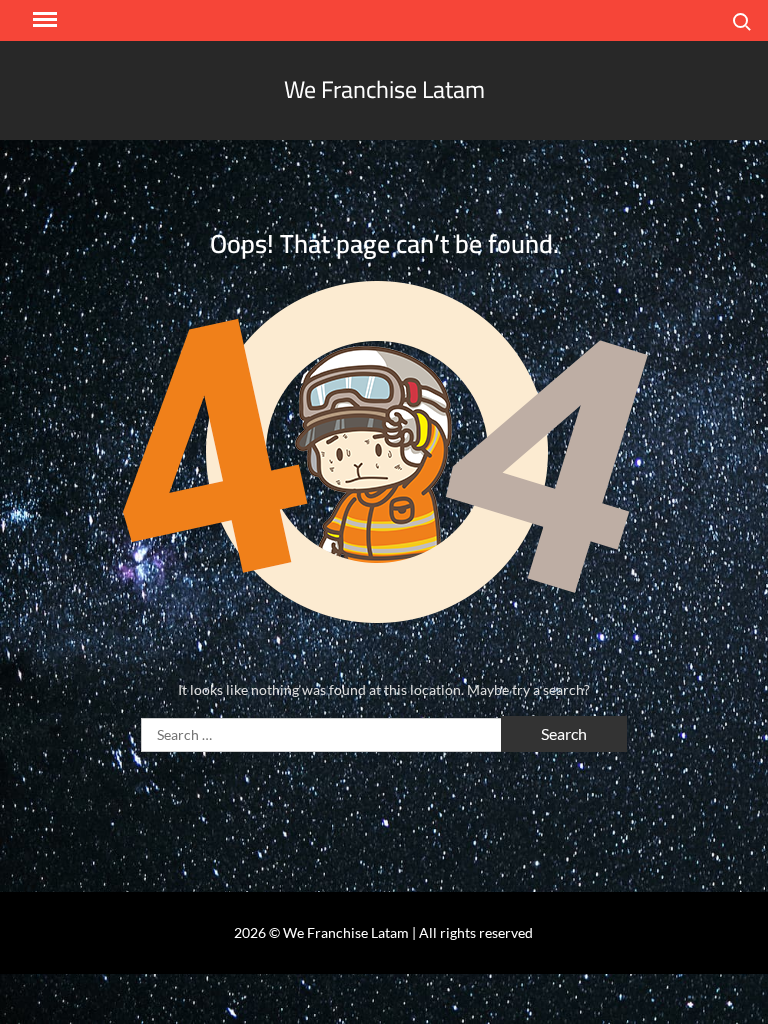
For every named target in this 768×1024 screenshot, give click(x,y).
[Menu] (43, 20)
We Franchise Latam (384, 89)
